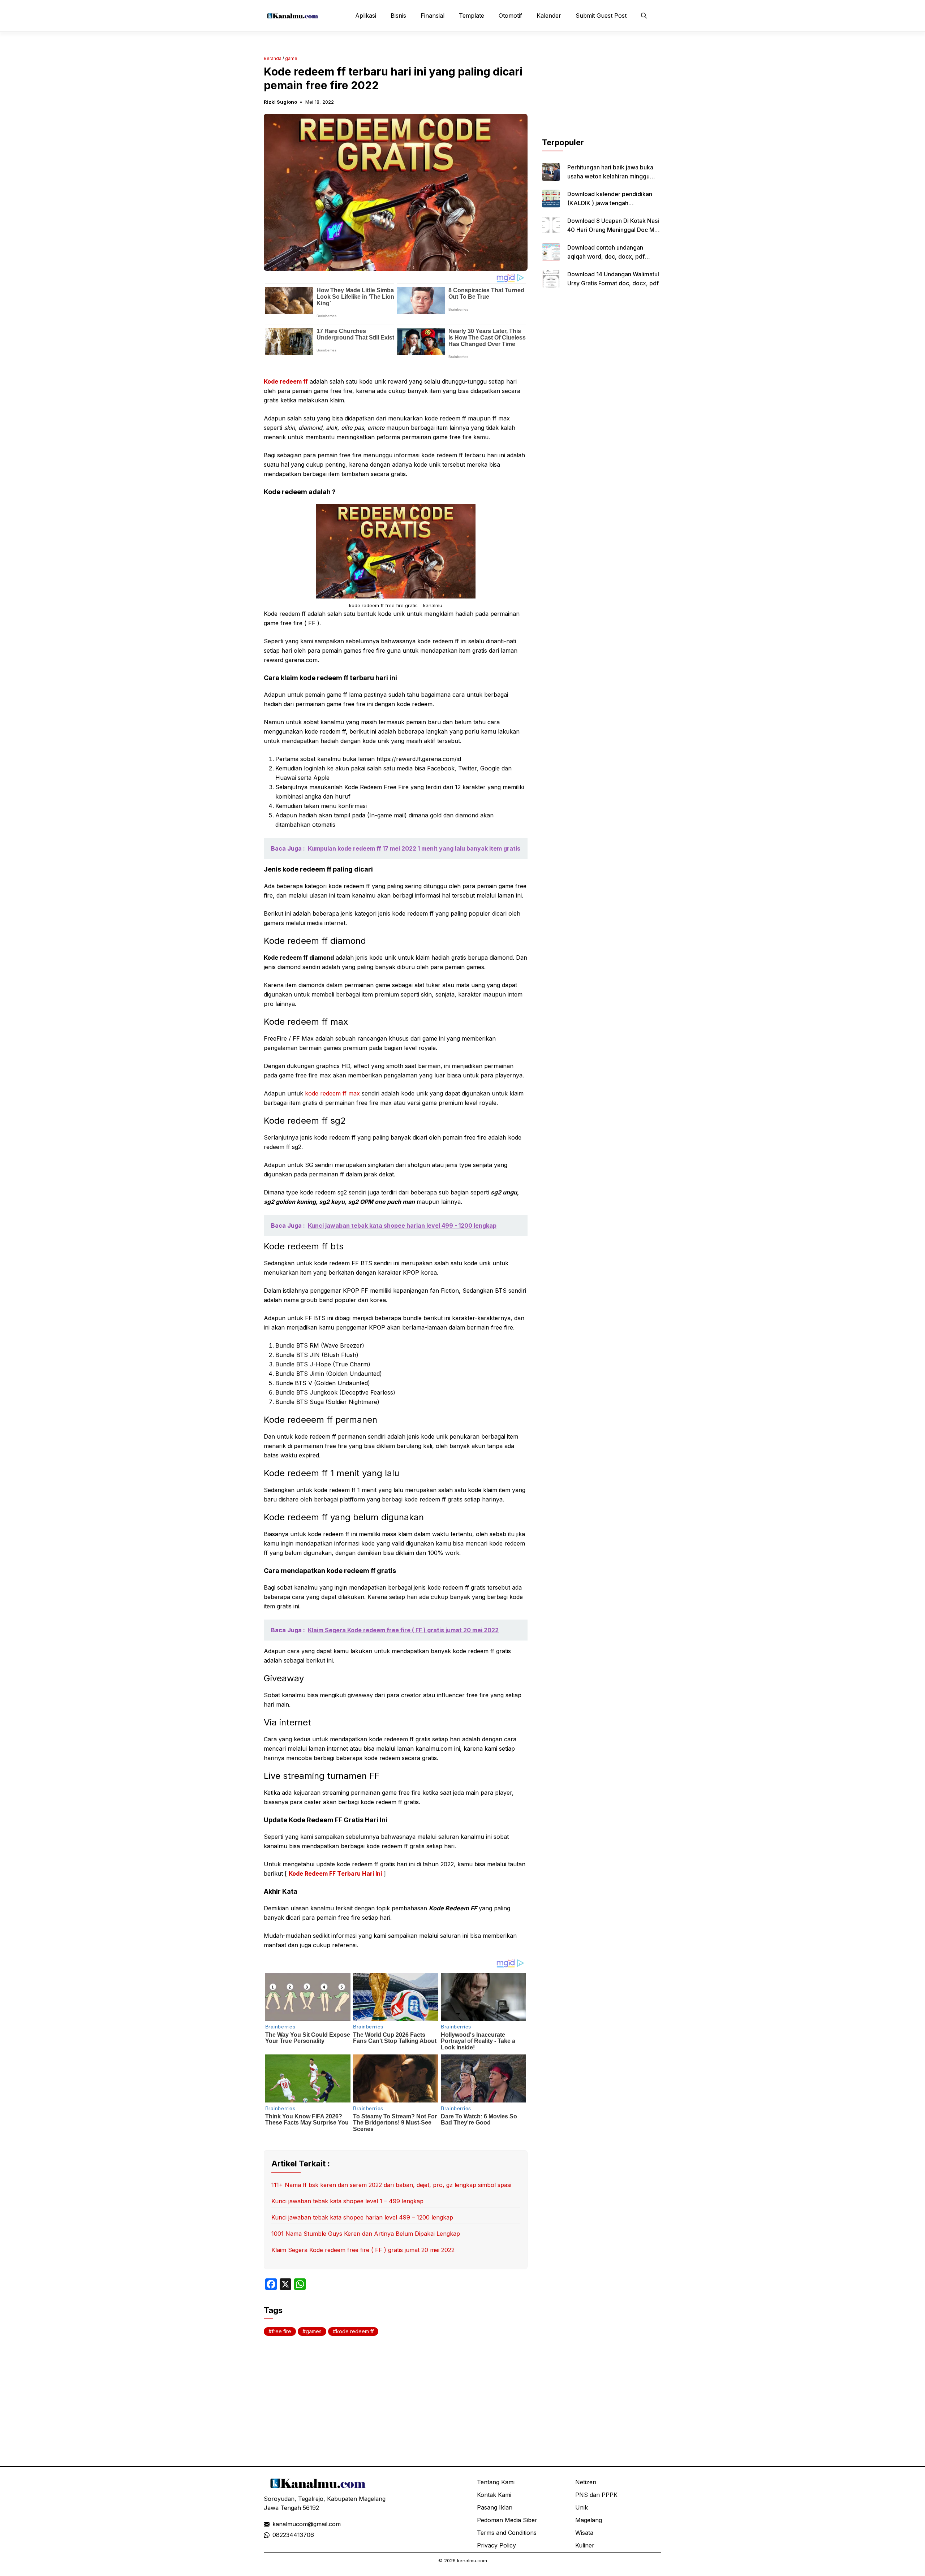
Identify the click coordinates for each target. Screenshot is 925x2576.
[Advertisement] (602, 91)
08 (276, 2535)
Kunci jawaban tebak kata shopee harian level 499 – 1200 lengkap (362, 2217)
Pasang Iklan (495, 2507)
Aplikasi (366, 16)
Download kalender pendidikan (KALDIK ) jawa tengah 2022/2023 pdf (610, 203)
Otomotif (510, 16)
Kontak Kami (494, 2495)
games (314, 2331)
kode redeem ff (355, 2331)
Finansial (433, 16)
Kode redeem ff (286, 381)
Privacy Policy (496, 2545)
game (291, 58)
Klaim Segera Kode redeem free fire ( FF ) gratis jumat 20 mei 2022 (363, 2250)
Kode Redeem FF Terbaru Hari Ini (335, 1873)
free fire (281, 2331)
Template (472, 16)
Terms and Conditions (507, 2533)
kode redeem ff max (332, 1093)
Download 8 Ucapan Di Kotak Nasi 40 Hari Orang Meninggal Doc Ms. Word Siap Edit (613, 230)
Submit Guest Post (601, 16)
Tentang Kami (496, 2482)
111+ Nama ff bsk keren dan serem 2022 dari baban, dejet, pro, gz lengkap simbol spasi (391, 2185)
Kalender (549, 16)
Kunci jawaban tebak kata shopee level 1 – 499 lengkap (347, 2201)
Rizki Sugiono (280, 102)
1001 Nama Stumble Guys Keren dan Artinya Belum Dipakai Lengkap (366, 2234)
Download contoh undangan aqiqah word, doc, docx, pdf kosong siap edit (606, 256)
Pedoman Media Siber (507, 2520)
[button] (644, 16)
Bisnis (398, 16)
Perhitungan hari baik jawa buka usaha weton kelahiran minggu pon (610, 176)
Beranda (273, 58)
